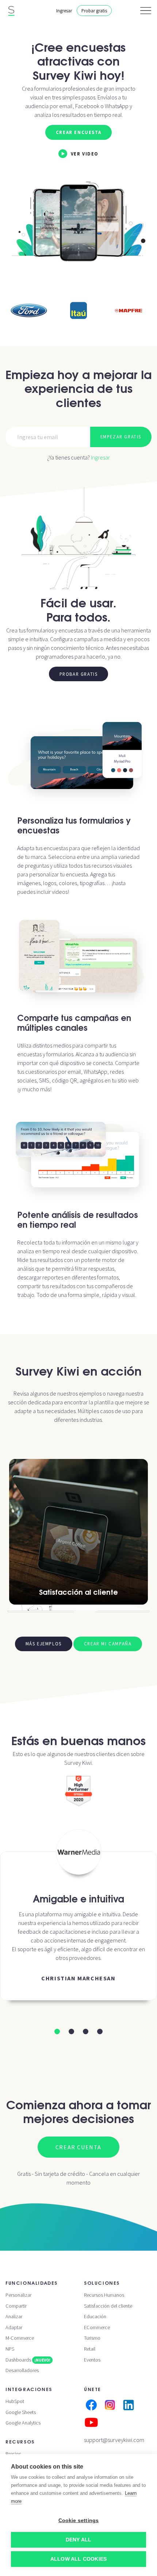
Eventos (92, 2360)
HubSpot (15, 2401)
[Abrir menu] (146, 11)
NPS (10, 2349)
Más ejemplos (44, 1644)
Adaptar (14, 2327)
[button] (57, 2031)
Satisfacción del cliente (108, 2306)
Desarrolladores (22, 2370)
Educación (95, 2316)
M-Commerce (20, 2338)
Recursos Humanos (104, 2295)
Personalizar (18, 2295)
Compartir (16, 2306)
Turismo (92, 2338)
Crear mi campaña (108, 1644)
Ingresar (64, 11)
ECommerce (97, 2327)
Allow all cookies (78, 2559)
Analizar (14, 2316)
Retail (90, 2349)
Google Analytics (23, 2423)
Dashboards (28, 2360)
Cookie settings (79, 2520)
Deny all (79, 2540)
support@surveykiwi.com (114, 2440)
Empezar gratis (121, 437)
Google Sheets (21, 2412)
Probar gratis (94, 11)
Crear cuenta (78, 2147)
